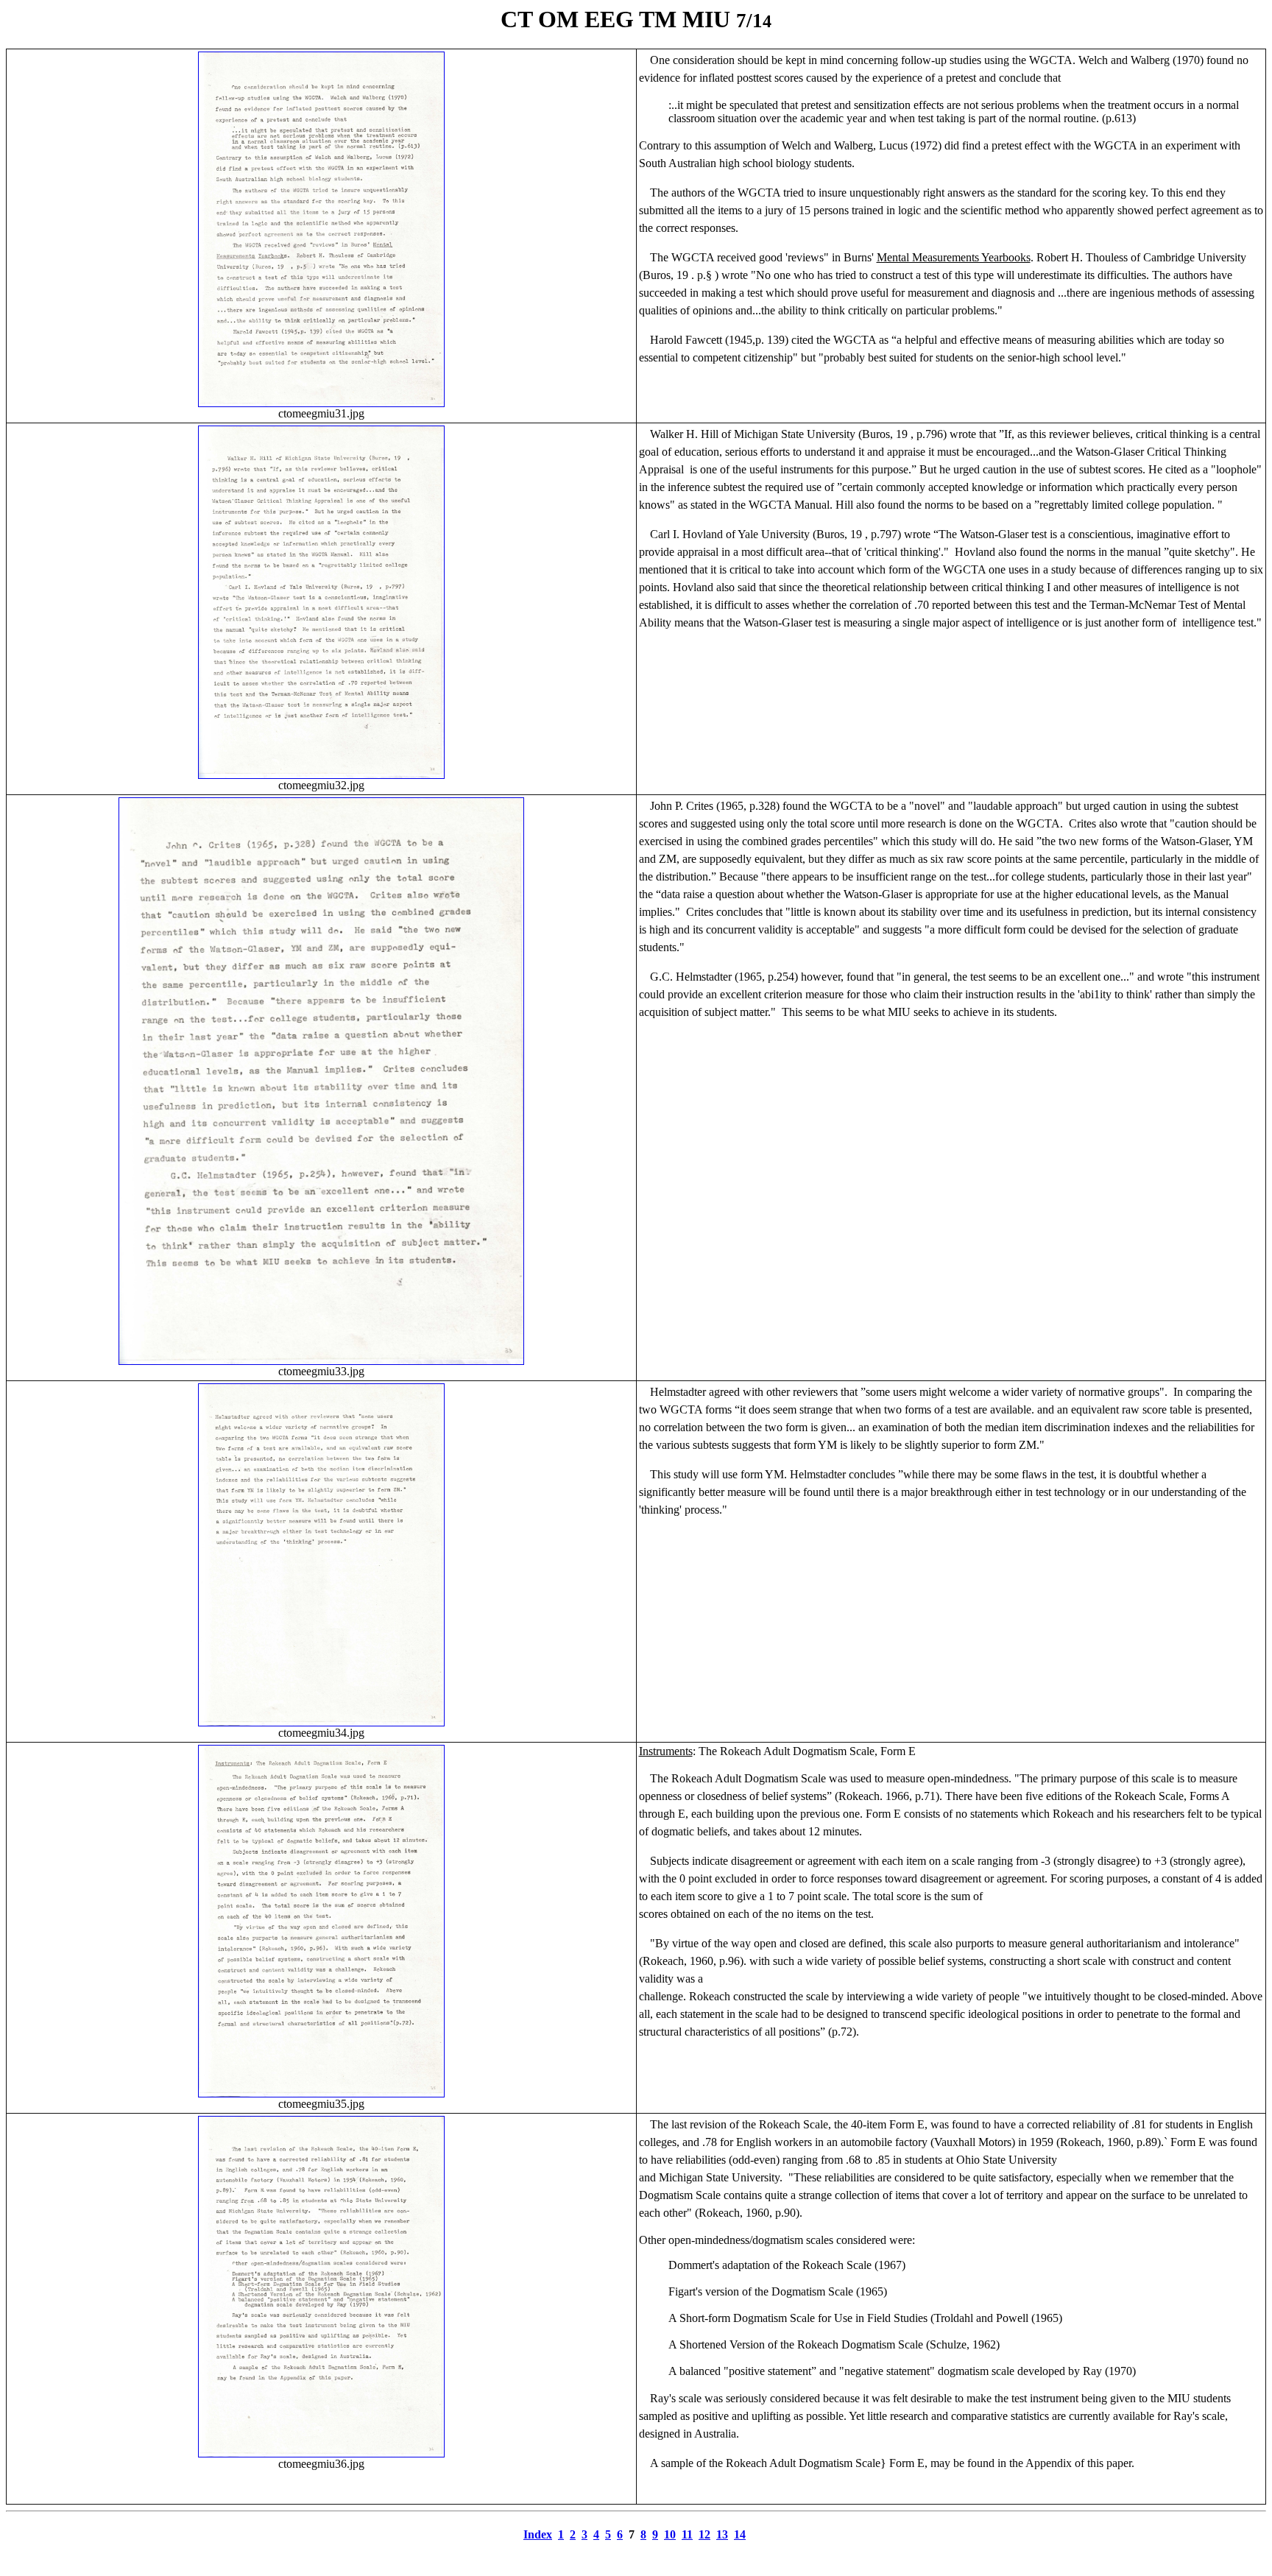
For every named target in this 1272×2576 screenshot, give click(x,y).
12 (704, 2534)
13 (722, 2534)
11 (687, 2534)
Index (538, 2534)
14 (740, 2534)
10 (670, 2534)
